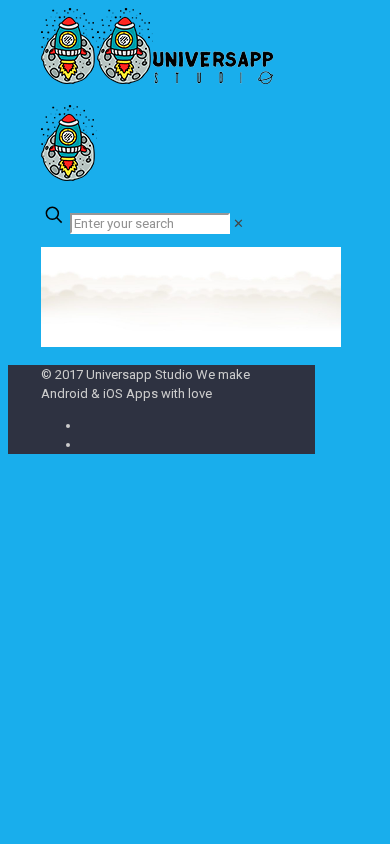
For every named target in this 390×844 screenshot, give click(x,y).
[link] (238, 223)
